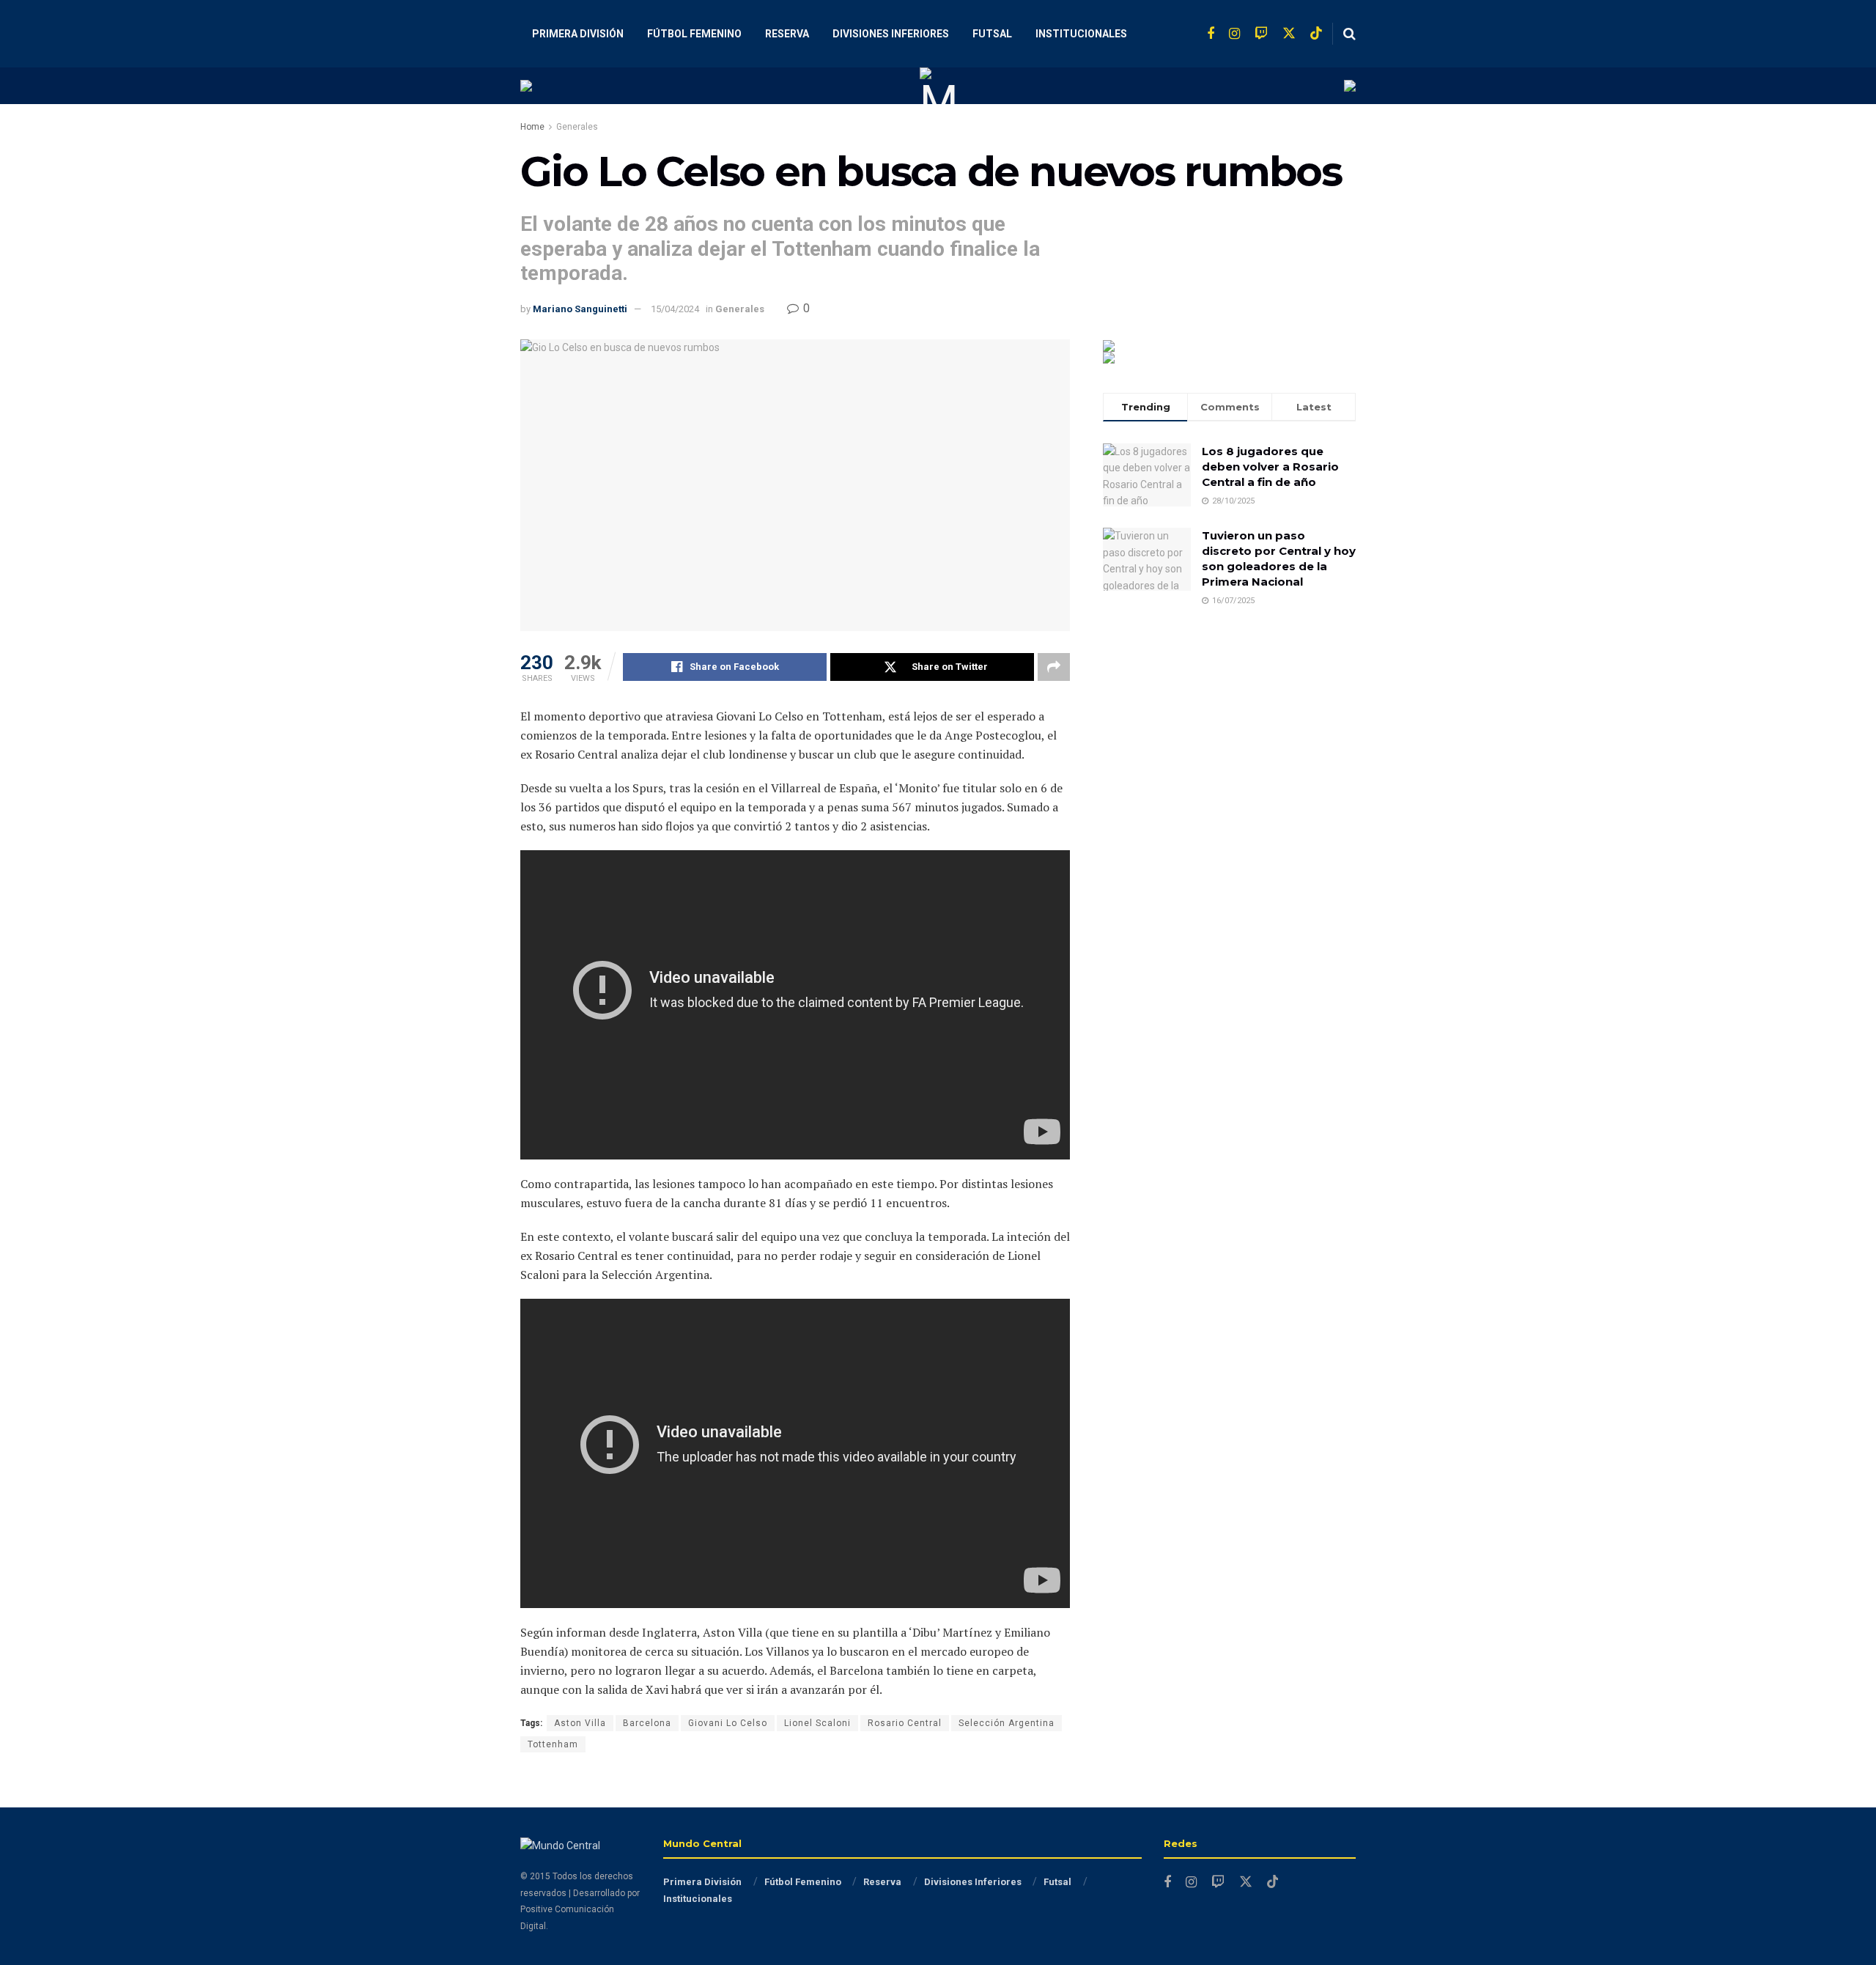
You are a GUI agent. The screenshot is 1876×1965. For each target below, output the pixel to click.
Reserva (787, 34)
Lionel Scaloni (817, 1723)
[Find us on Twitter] (1289, 34)
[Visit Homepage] (938, 86)
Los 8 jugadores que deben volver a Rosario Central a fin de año (1270, 467)
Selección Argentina (1007, 1723)
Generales (577, 127)
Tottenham (553, 1744)
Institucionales (1081, 34)
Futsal (992, 34)
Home (532, 127)
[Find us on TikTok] (1316, 34)
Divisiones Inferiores (891, 34)
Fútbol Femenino (694, 34)
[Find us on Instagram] (1234, 34)
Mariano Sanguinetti (580, 309)
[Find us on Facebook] (1211, 34)
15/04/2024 (675, 309)
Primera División (578, 34)
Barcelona (647, 1723)
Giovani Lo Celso (728, 1723)
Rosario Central (905, 1723)
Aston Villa (580, 1723)
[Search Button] (1349, 34)
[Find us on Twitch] (1261, 34)
